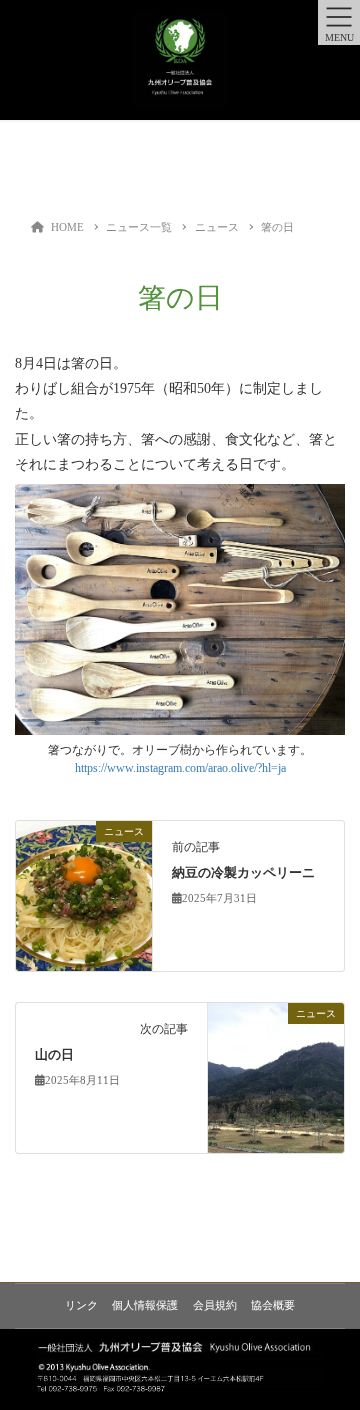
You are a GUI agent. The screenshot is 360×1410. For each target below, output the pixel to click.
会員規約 (215, 1305)
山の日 (54, 1055)
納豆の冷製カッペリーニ (243, 873)
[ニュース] (84, 894)
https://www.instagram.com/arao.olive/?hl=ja (180, 768)
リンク (81, 1305)
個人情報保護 (145, 1305)
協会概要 (273, 1305)
